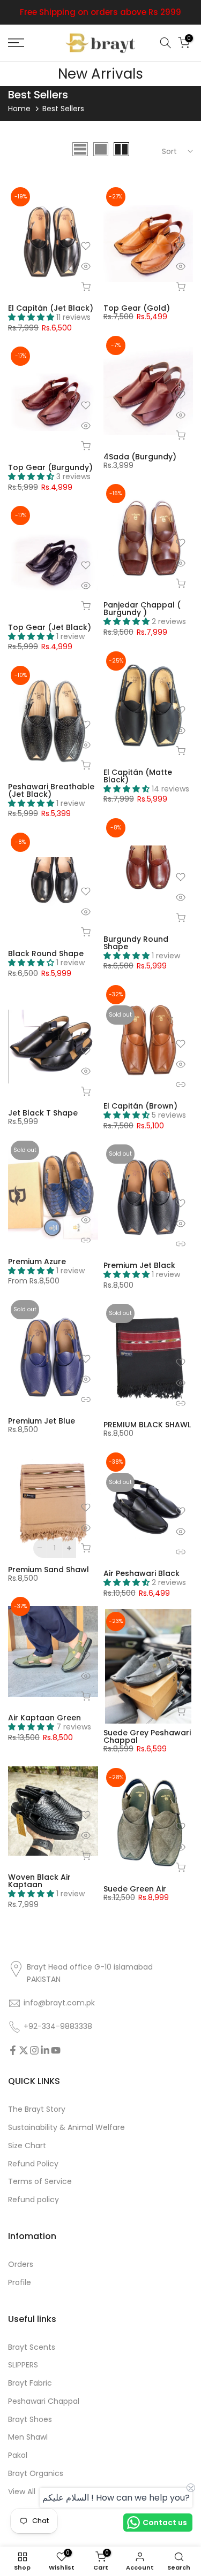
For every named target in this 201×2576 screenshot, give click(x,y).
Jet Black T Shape (43, 1113)
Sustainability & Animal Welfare (66, 2128)
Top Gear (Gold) (137, 308)
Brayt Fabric (30, 2383)
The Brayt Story (37, 2109)
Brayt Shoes (30, 2420)
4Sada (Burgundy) (140, 457)
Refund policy (33, 2200)
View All (22, 2492)
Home (19, 109)
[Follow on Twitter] (24, 2050)
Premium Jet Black (139, 1265)
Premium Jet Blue (42, 1421)
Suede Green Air (135, 1889)
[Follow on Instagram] (34, 2050)
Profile (20, 2283)
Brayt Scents (32, 2347)
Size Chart (27, 2146)
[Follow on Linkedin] (45, 2050)
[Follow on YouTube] (56, 2050)
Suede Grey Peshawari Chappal (147, 1736)
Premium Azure (37, 1262)
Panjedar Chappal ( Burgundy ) (142, 609)
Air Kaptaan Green (44, 1718)
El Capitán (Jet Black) (51, 308)
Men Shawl (28, 2437)
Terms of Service (40, 2182)
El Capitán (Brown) (140, 1106)
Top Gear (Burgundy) (50, 467)
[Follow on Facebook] (13, 2050)
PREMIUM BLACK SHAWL (147, 1425)
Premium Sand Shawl (49, 1570)
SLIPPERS (23, 2365)
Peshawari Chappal (44, 2401)
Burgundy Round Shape (136, 943)
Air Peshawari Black (142, 1573)
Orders (21, 2264)
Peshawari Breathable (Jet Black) (51, 790)
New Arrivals (100, 74)
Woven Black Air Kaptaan (39, 1881)
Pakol (18, 2455)
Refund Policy (33, 2164)
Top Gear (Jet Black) (50, 627)
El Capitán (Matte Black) (138, 776)
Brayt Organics (36, 2474)
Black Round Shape (46, 953)
